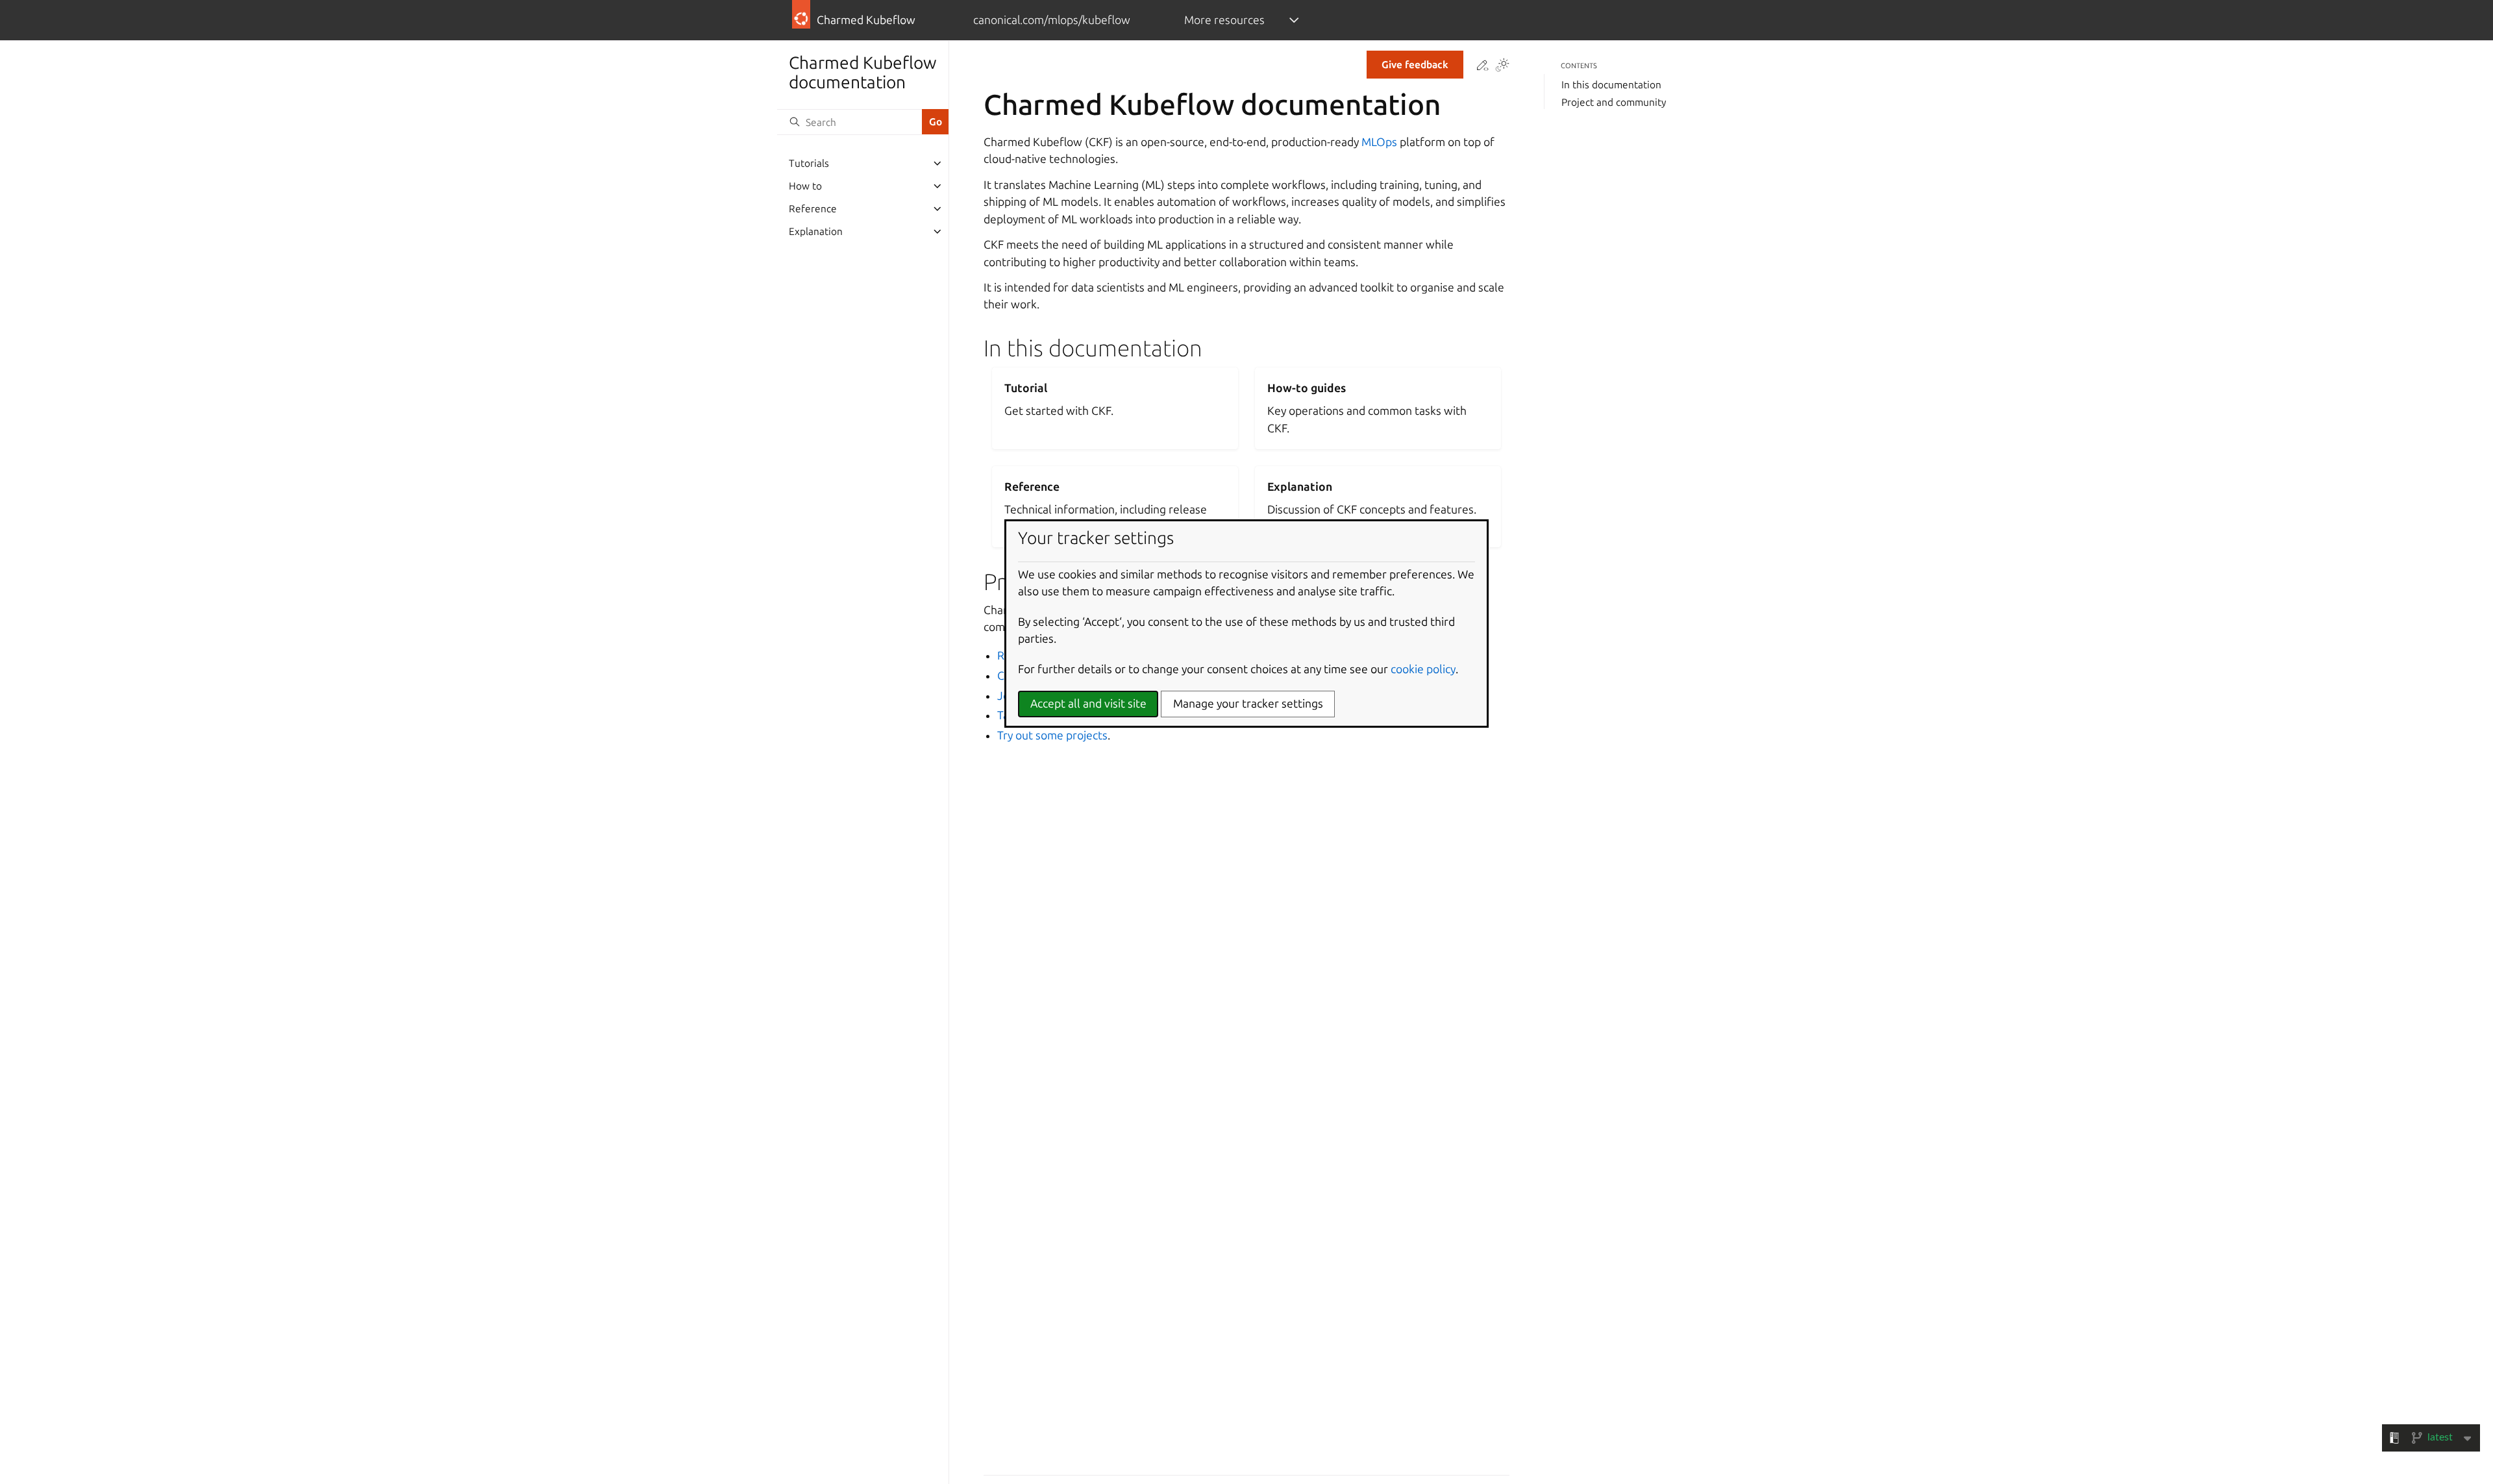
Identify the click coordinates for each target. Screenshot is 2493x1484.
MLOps (1379, 142)
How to (805, 186)
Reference (813, 209)
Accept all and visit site (1088, 703)
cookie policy (1423, 669)
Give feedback (1415, 65)
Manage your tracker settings (1248, 703)
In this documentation (1611, 85)
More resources (1224, 20)
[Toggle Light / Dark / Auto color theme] (1502, 66)
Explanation (816, 231)
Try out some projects (1052, 735)
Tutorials (809, 163)
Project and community (1614, 102)
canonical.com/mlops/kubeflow (1052, 20)
